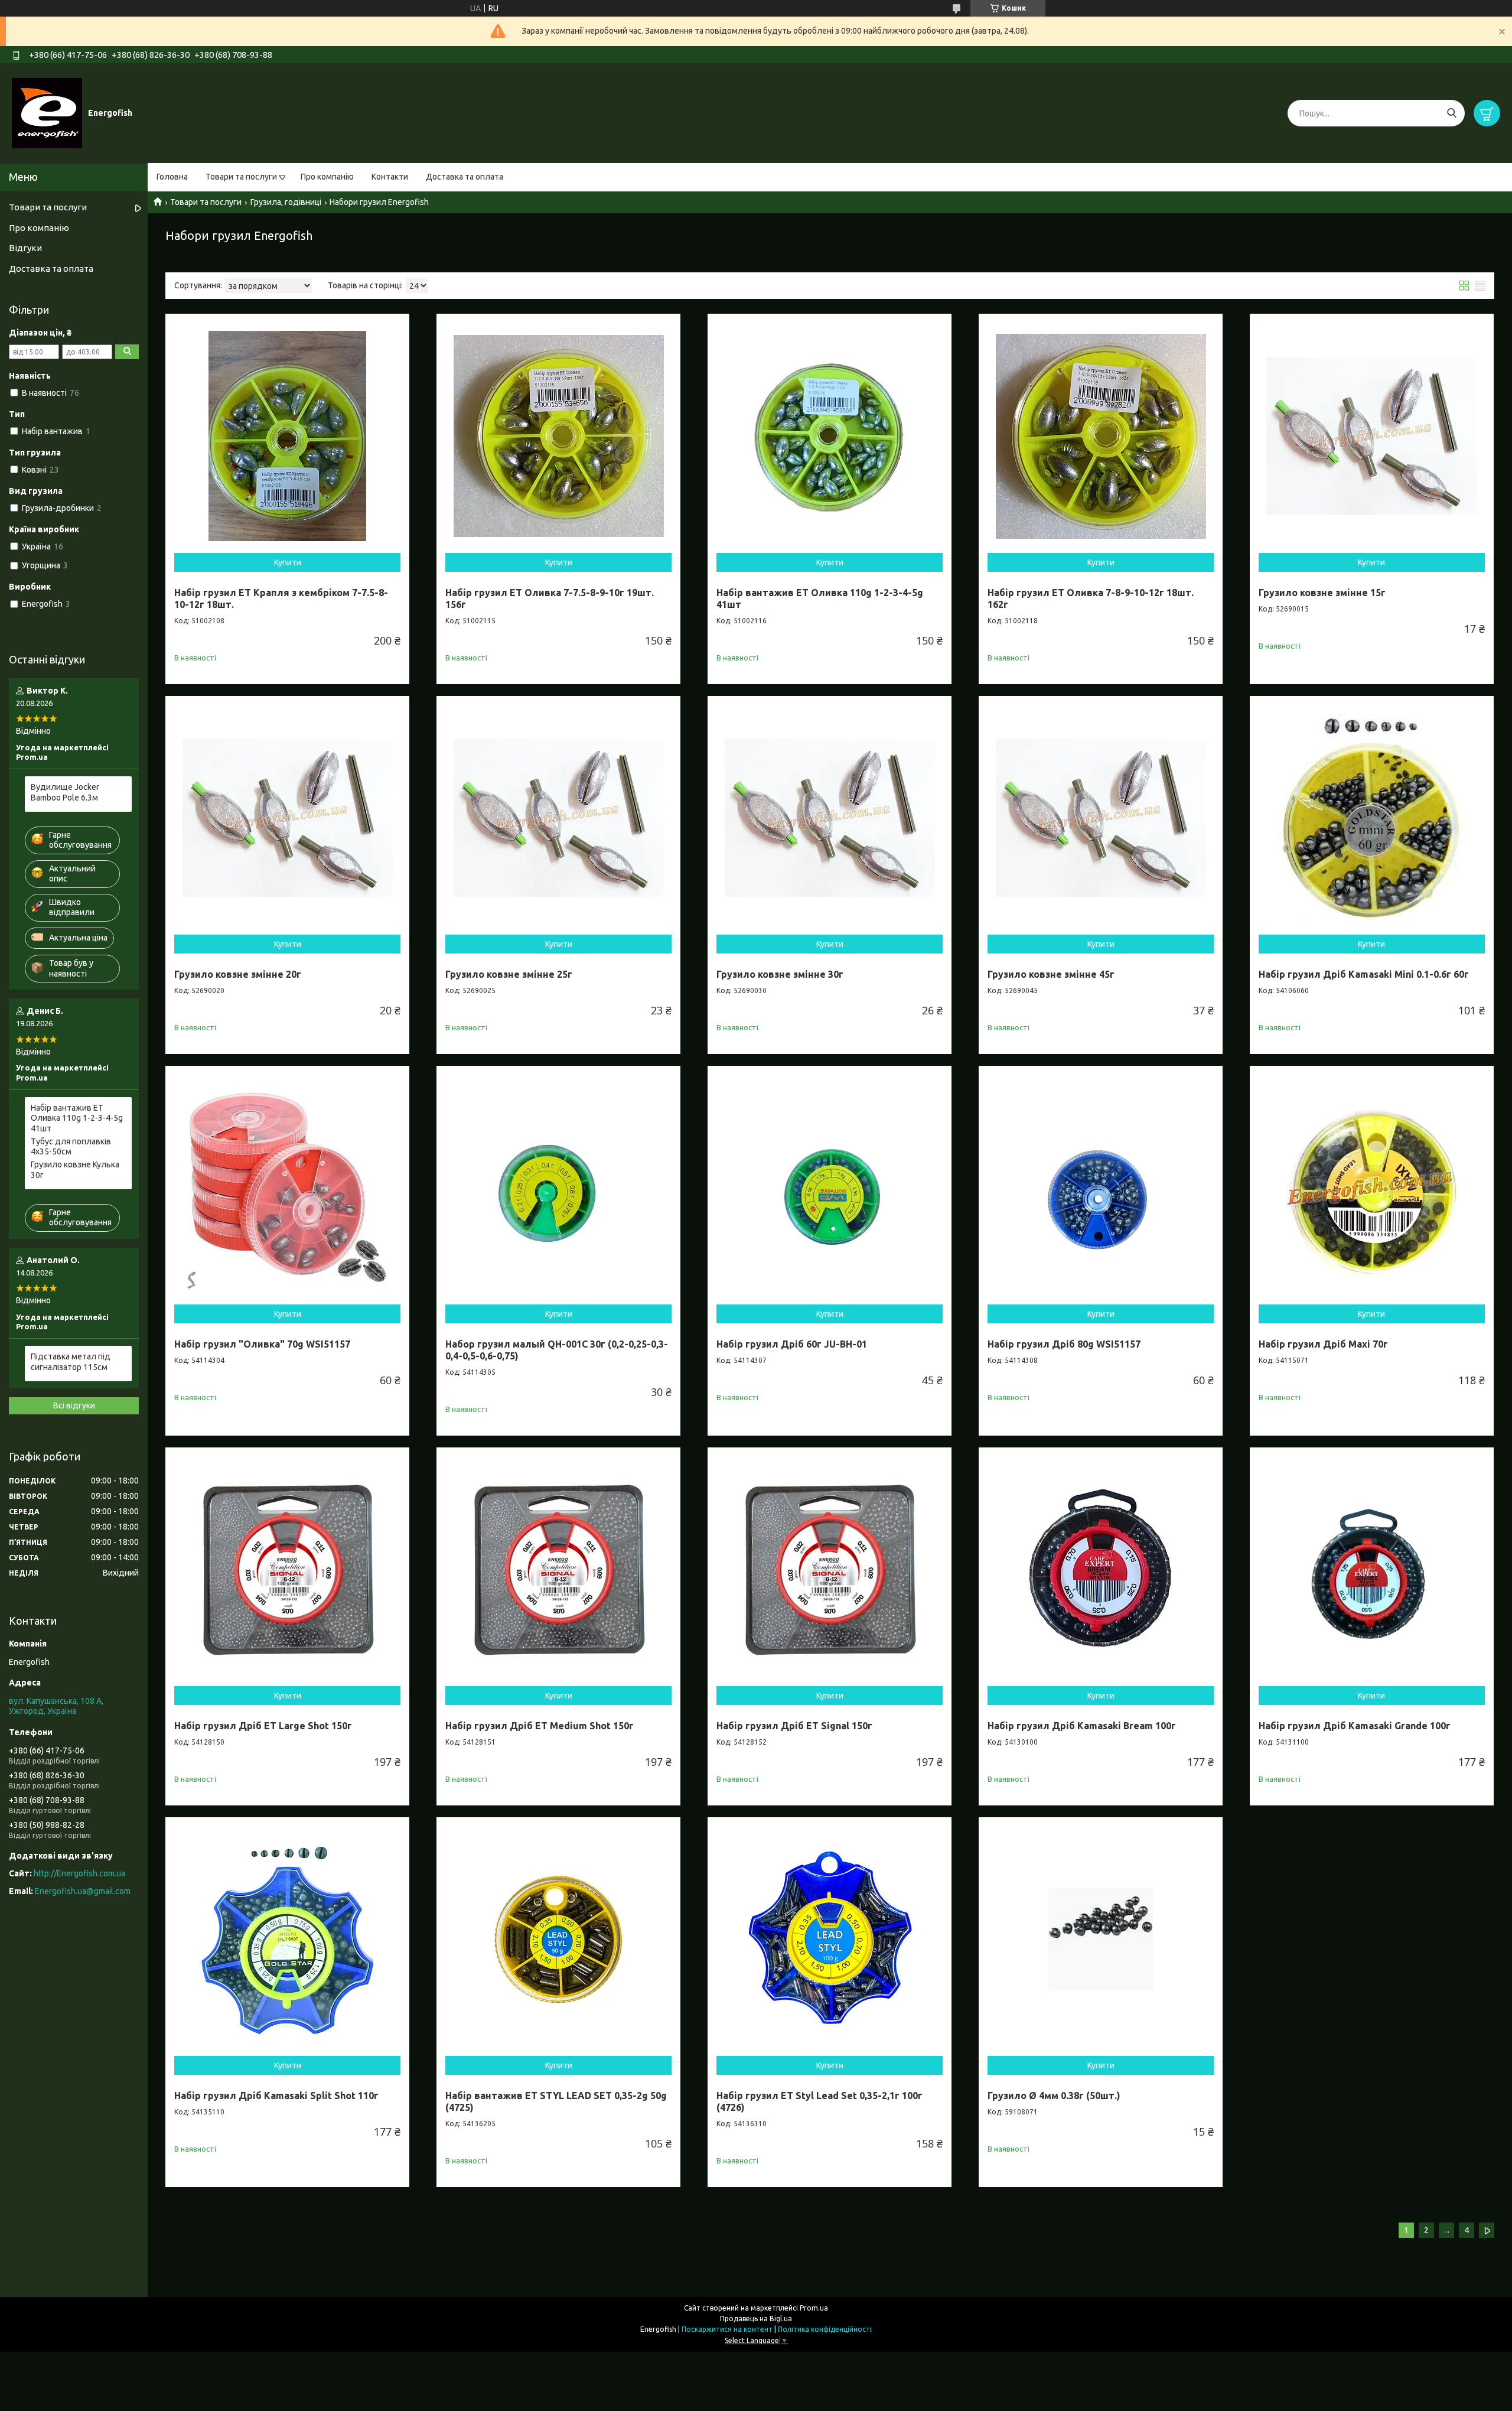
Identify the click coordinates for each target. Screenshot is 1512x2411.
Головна (172, 177)
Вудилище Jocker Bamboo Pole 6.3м (65, 792)
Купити (288, 562)
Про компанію (327, 177)
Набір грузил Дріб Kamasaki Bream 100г (1082, 1726)
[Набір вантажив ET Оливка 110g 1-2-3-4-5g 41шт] (830, 436)
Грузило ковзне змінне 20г (238, 974)
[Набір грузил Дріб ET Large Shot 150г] (287, 1569)
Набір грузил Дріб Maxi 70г (1323, 1344)
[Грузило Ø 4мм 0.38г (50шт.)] (1101, 1939)
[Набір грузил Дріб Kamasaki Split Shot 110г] (287, 1939)
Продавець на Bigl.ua (756, 2319)
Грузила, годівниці (286, 202)
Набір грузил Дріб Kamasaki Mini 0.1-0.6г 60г (1364, 974)
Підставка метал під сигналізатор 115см (71, 1362)
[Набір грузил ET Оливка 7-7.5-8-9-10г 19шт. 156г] (558, 436)
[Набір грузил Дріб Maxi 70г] (1372, 1188)
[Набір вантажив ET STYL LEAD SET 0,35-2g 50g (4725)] (558, 1939)
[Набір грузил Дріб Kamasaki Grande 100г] (1372, 1569)
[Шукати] (1451, 113)
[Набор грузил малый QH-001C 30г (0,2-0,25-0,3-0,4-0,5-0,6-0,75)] (558, 1188)
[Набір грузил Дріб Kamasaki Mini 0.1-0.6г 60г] (1372, 818)
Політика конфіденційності (825, 2329)
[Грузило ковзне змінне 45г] (1101, 818)
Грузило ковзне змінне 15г (1322, 593)
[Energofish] (47, 113)
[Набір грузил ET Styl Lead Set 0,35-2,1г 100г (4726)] (830, 1939)
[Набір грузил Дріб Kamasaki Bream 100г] (1101, 1569)
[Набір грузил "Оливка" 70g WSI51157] (287, 1188)
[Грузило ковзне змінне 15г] (1372, 436)
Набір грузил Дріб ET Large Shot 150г (263, 1726)
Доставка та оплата (465, 177)
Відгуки (25, 248)
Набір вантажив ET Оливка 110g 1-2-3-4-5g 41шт (77, 1118)
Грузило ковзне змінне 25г (509, 974)
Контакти (390, 177)
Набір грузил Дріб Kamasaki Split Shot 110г (276, 2096)
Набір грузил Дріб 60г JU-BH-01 (792, 1344)
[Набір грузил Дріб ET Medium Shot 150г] (558, 1569)
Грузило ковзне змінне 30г (780, 974)
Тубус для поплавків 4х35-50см (71, 1147)
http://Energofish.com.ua (79, 1873)
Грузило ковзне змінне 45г (1051, 974)
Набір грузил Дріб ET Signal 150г (794, 1726)
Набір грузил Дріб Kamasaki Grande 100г (1355, 1726)
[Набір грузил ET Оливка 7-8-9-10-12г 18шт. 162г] (1101, 436)
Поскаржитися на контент (727, 2329)
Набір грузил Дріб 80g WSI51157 (1064, 1344)
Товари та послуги (241, 177)
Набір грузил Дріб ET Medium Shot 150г (540, 1726)
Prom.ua (814, 2308)
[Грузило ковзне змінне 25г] (558, 818)
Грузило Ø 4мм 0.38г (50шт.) (1054, 2096)
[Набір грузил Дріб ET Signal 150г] (830, 1569)
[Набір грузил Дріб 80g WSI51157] (1101, 1188)
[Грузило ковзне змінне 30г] (830, 818)
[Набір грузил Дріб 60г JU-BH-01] (830, 1188)
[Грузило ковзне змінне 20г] (287, 818)
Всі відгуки (74, 1405)
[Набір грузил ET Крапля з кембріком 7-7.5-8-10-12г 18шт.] (287, 436)
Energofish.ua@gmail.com (83, 1891)
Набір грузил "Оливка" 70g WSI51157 (262, 1344)
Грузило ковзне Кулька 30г (75, 1170)
